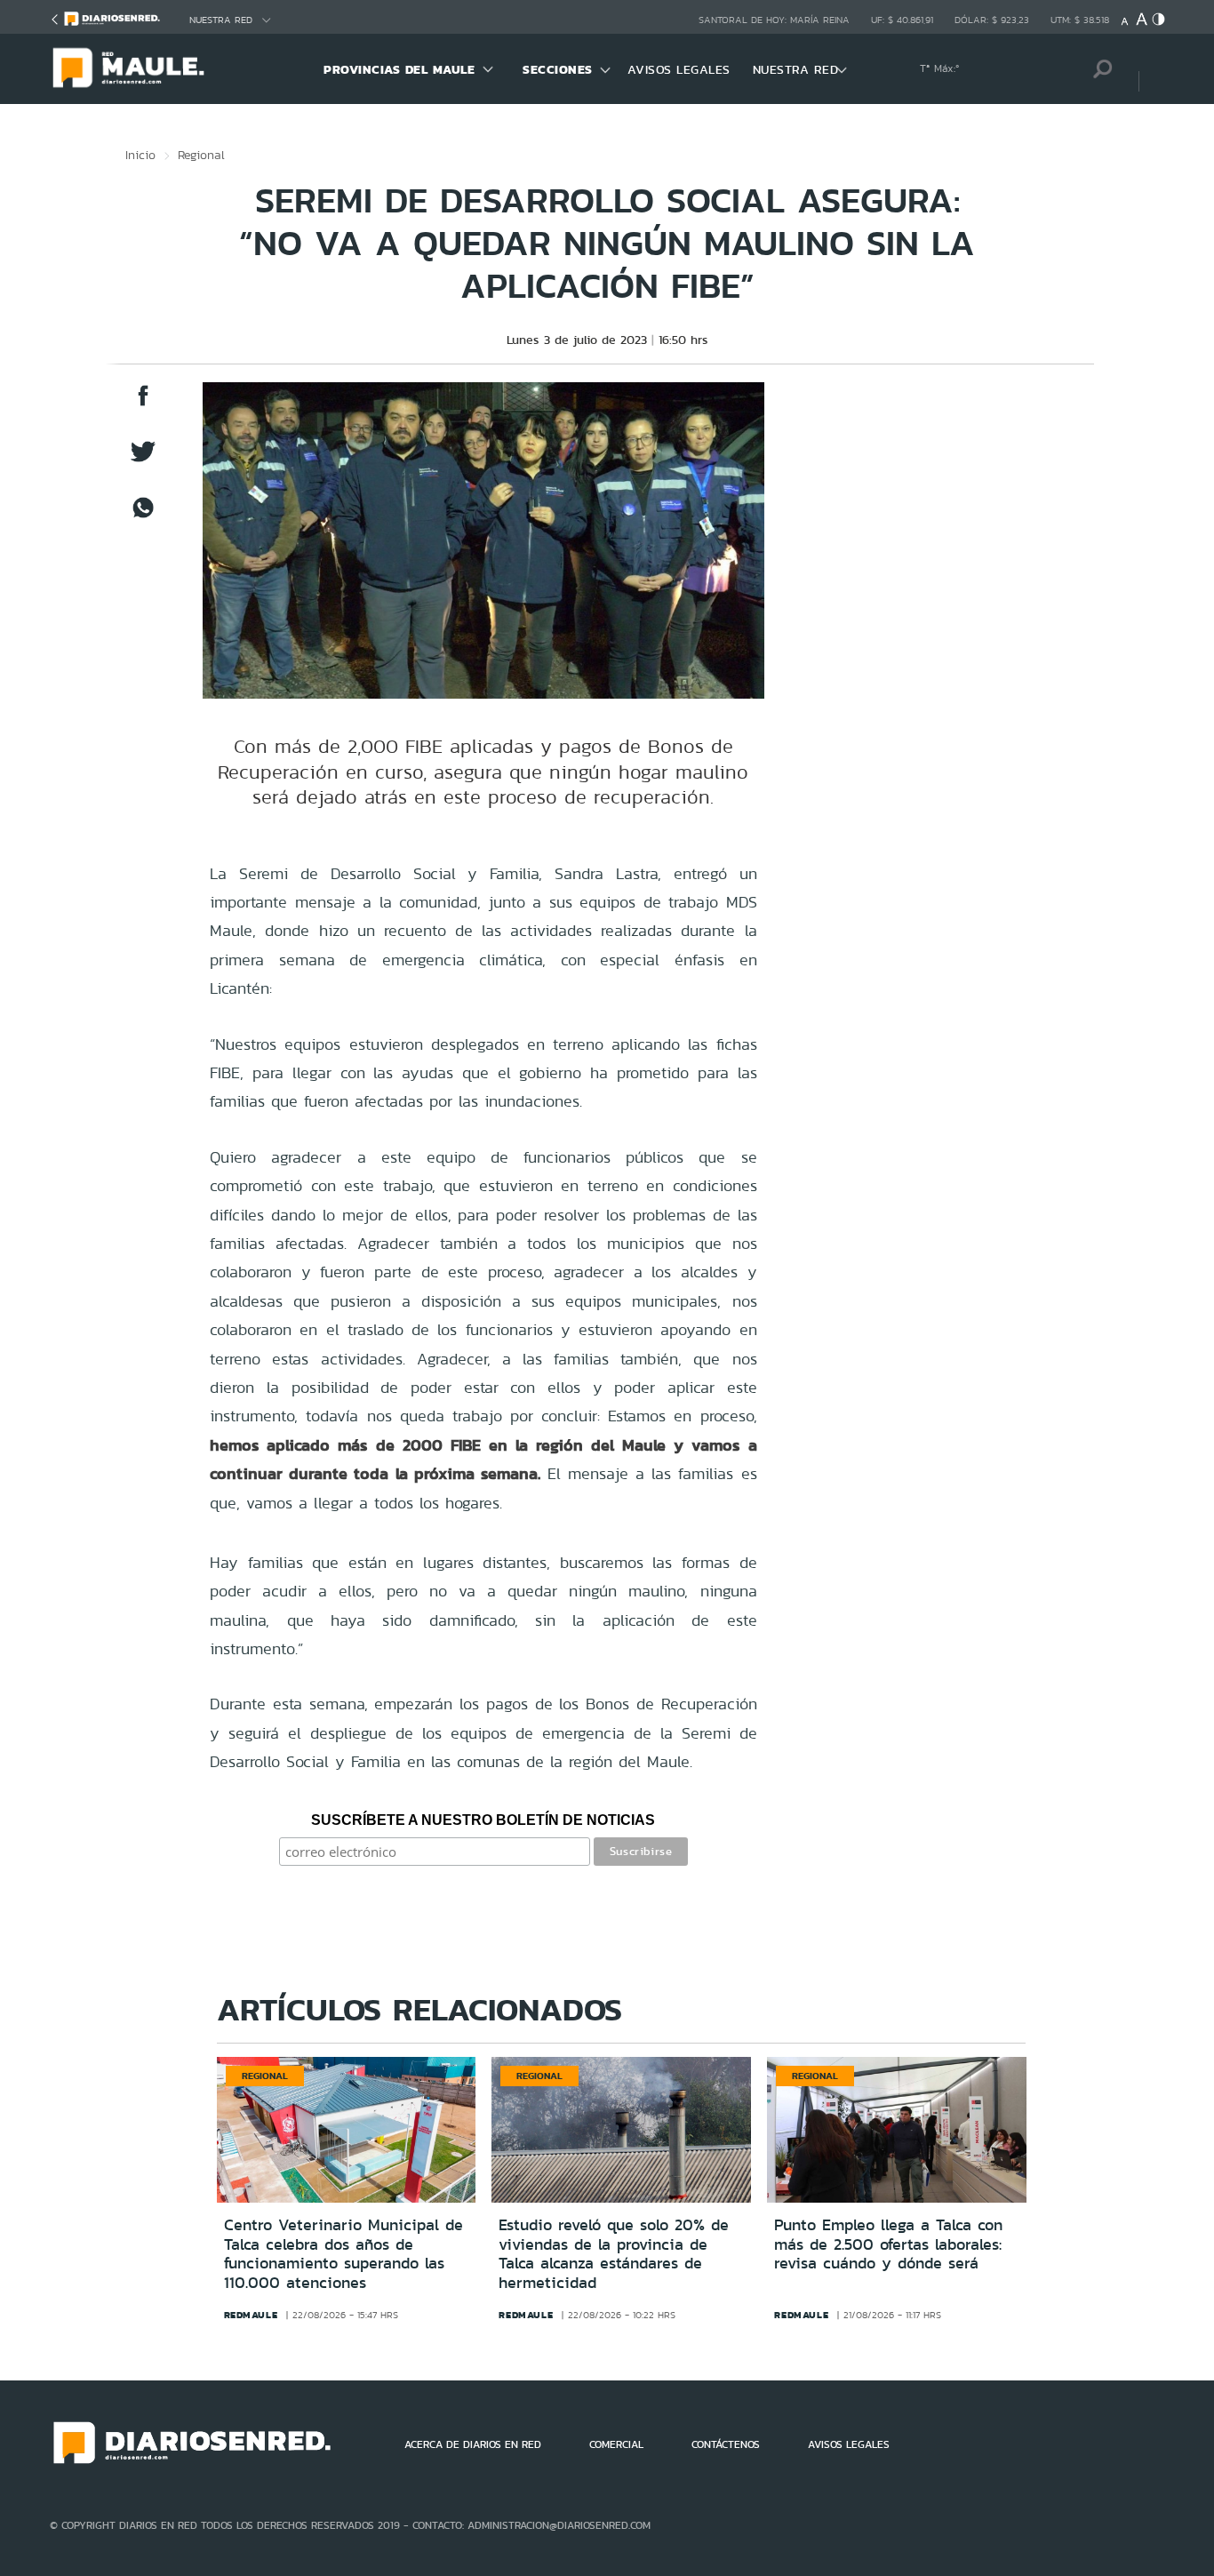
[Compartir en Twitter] (143, 460)
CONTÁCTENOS (726, 2444)
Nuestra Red (221, 20)
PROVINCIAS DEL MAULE (399, 69)
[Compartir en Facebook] (143, 404)
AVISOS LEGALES (679, 69)
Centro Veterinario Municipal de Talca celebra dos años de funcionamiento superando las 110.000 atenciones (343, 2254)
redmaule (251, 2315)
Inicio (140, 155)
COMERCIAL (616, 2444)
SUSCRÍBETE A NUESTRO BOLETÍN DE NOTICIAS (483, 1820)
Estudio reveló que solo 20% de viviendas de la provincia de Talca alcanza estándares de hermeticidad (614, 2254)
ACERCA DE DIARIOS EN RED (473, 2444)
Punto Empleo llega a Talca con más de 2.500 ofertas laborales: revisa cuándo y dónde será (888, 2244)
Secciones (558, 69)
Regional (201, 155)
